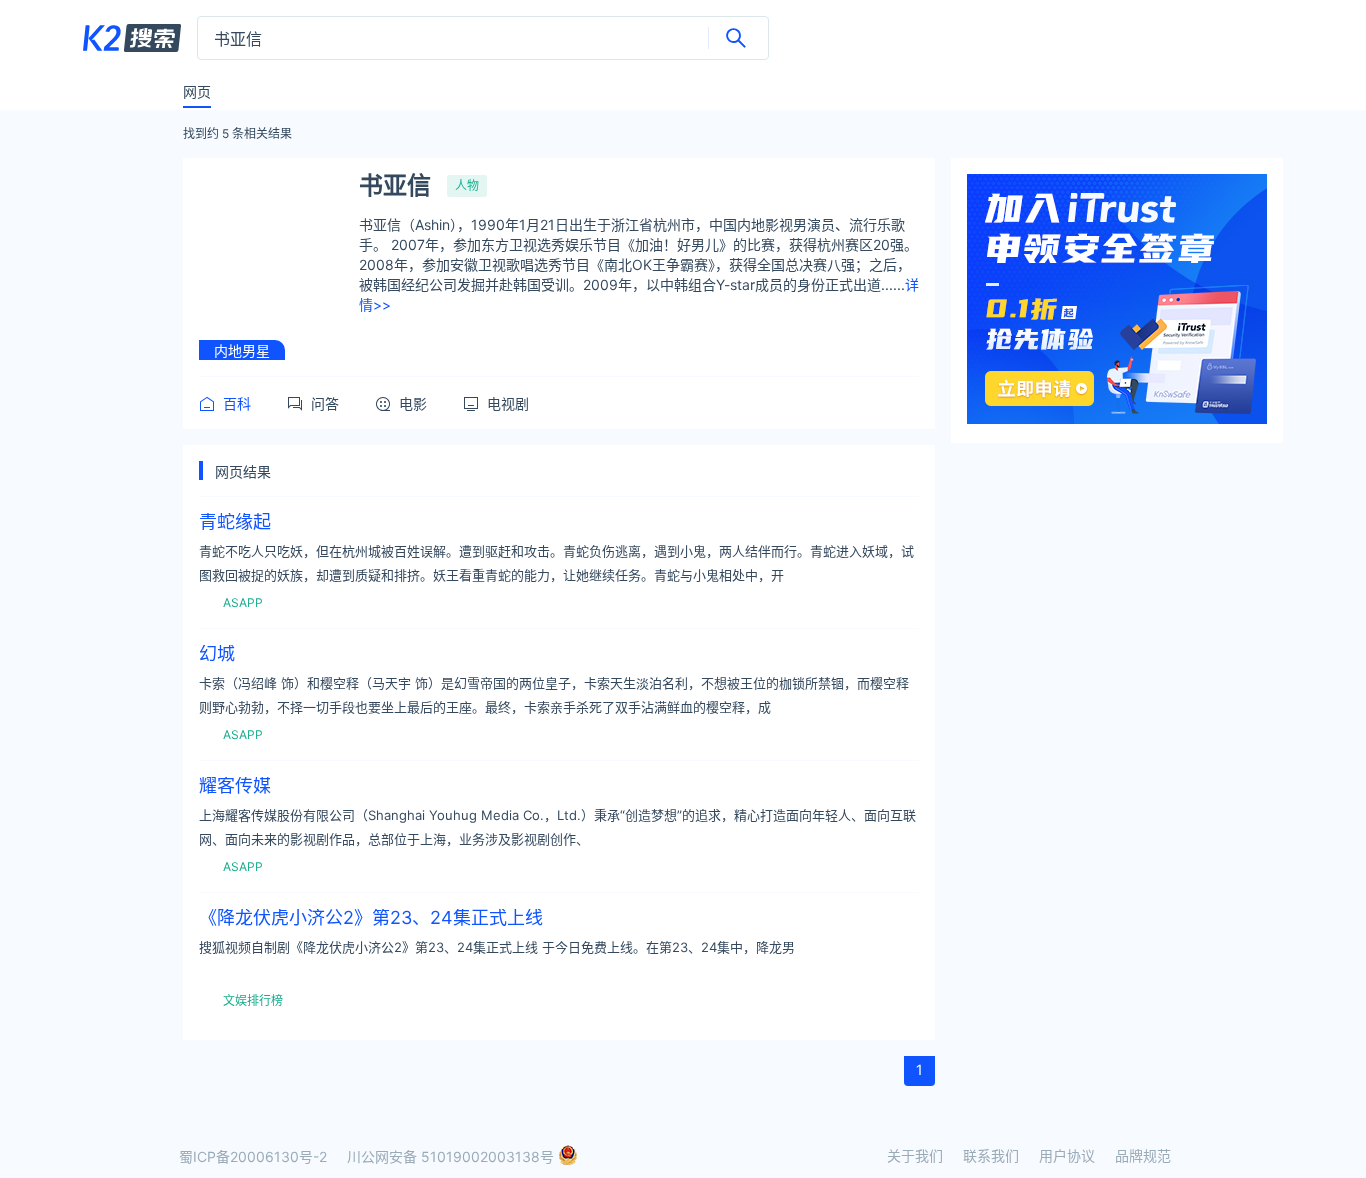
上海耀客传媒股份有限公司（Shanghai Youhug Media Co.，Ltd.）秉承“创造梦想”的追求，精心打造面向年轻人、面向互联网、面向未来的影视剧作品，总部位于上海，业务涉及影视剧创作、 (557, 827)
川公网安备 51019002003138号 (452, 1156)
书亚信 (395, 186)
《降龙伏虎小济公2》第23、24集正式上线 (371, 918)
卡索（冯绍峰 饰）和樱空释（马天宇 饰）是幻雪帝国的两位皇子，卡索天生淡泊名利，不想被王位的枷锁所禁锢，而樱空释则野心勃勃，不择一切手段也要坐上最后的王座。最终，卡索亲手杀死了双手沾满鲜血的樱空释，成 (554, 695)
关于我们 (915, 1155)
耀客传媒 (235, 786)
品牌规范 (1143, 1155)
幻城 (217, 654)
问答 (325, 403)
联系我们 (991, 1155)
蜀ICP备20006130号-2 (253, 1156)
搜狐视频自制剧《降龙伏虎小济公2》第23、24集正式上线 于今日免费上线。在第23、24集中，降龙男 (497, 947)
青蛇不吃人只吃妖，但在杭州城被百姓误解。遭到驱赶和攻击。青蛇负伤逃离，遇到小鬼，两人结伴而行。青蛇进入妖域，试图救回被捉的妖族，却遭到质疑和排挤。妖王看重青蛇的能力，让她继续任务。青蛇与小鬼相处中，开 (556, 563)
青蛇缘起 (235, 522)
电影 (413, 403)
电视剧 (508, 403)
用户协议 (1067, 1155)
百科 (237, 403)
